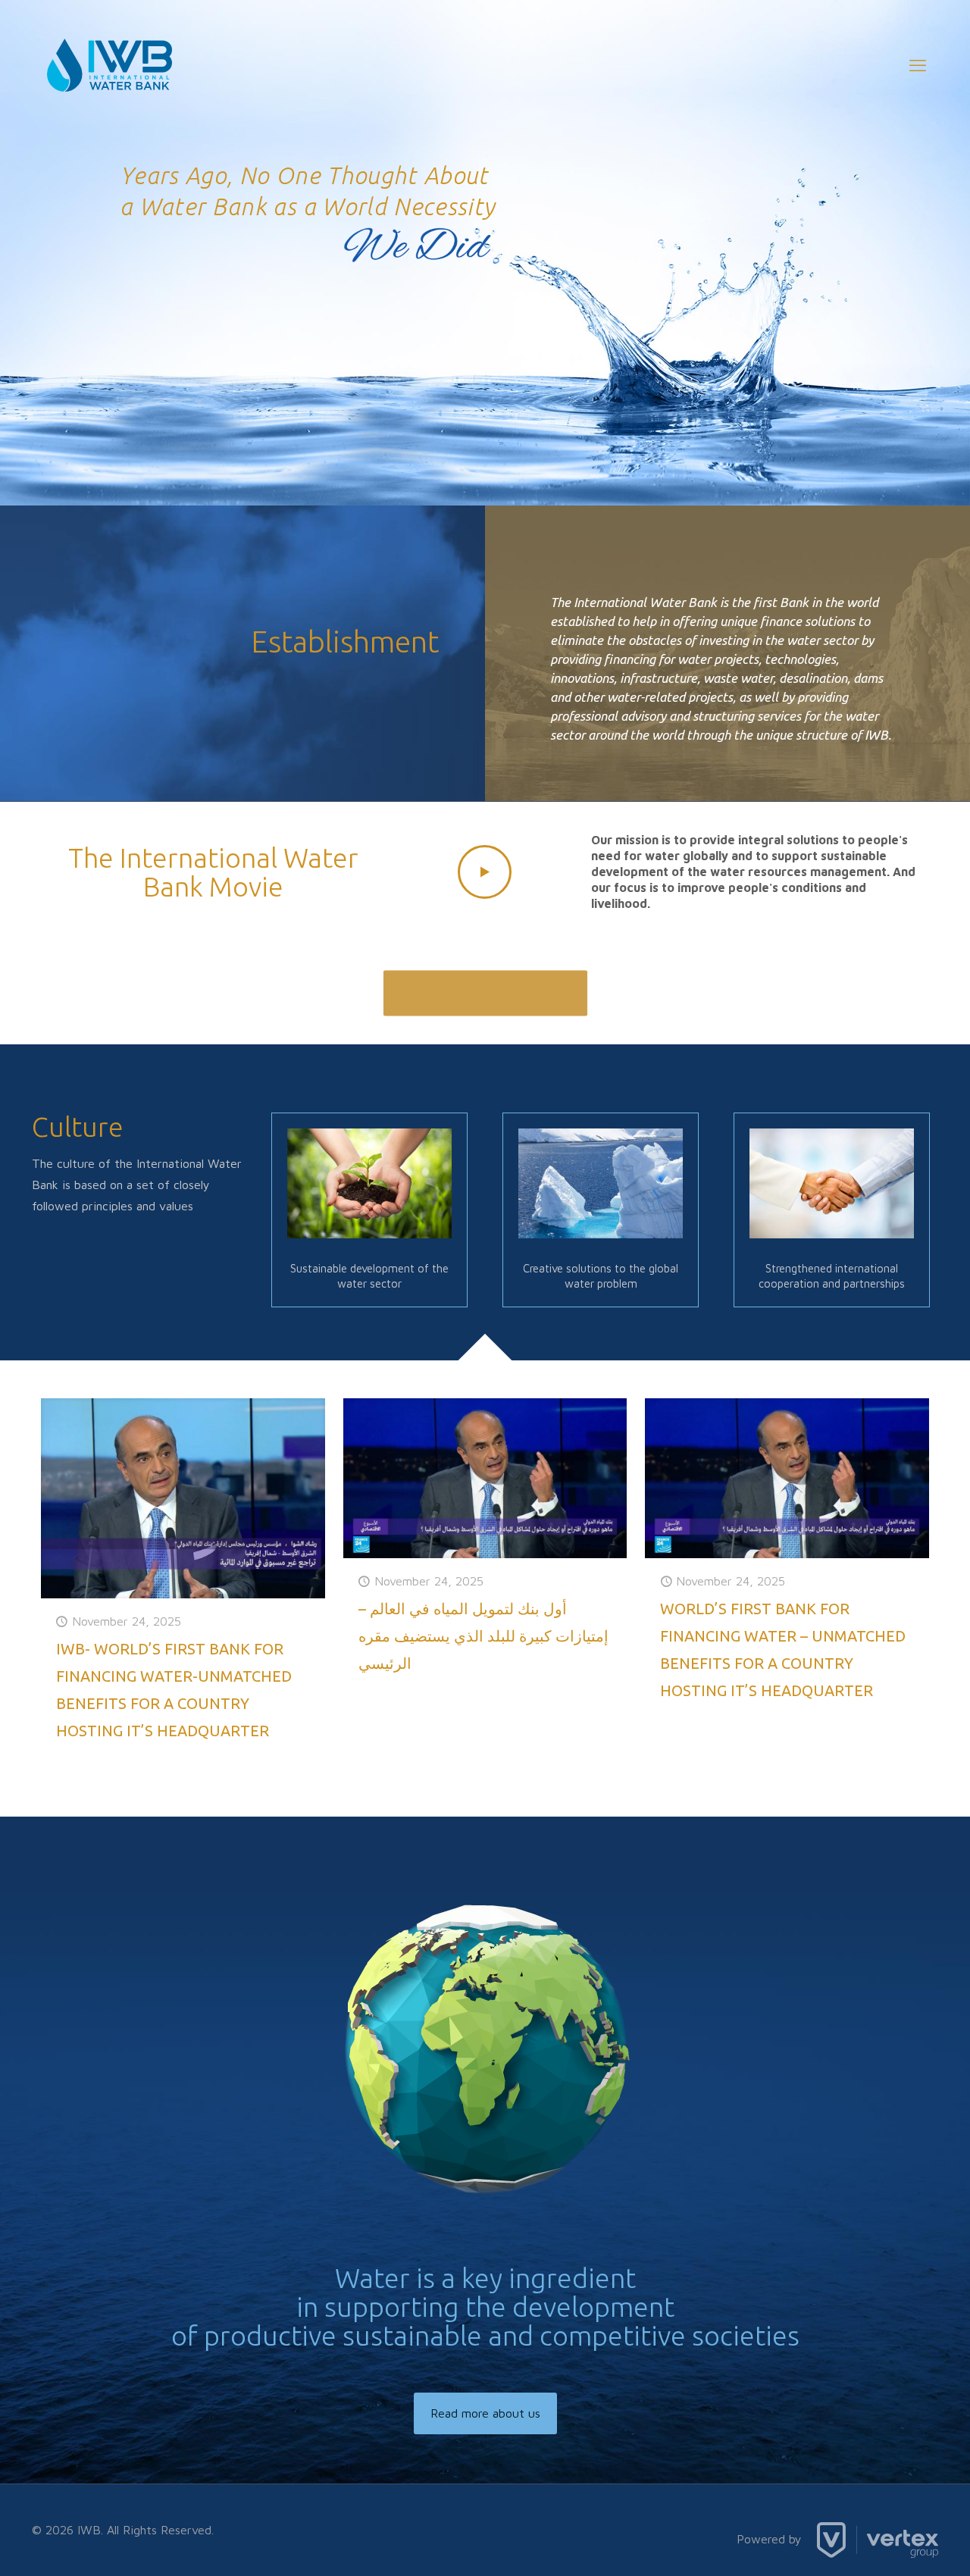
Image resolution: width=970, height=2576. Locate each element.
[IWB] (110, 65)
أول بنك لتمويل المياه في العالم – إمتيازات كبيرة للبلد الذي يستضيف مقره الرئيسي (483, 1636)
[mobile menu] (918, 65)
